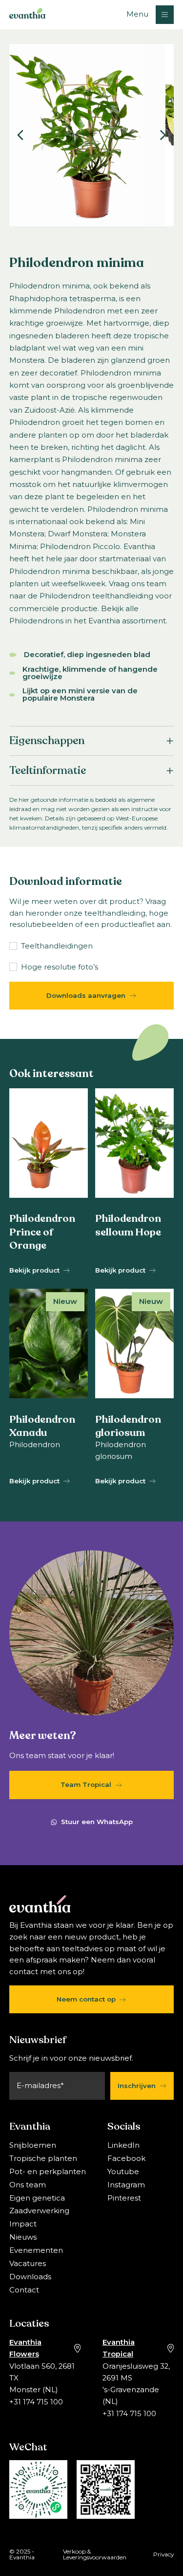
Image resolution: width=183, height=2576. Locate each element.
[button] (150, 14)
